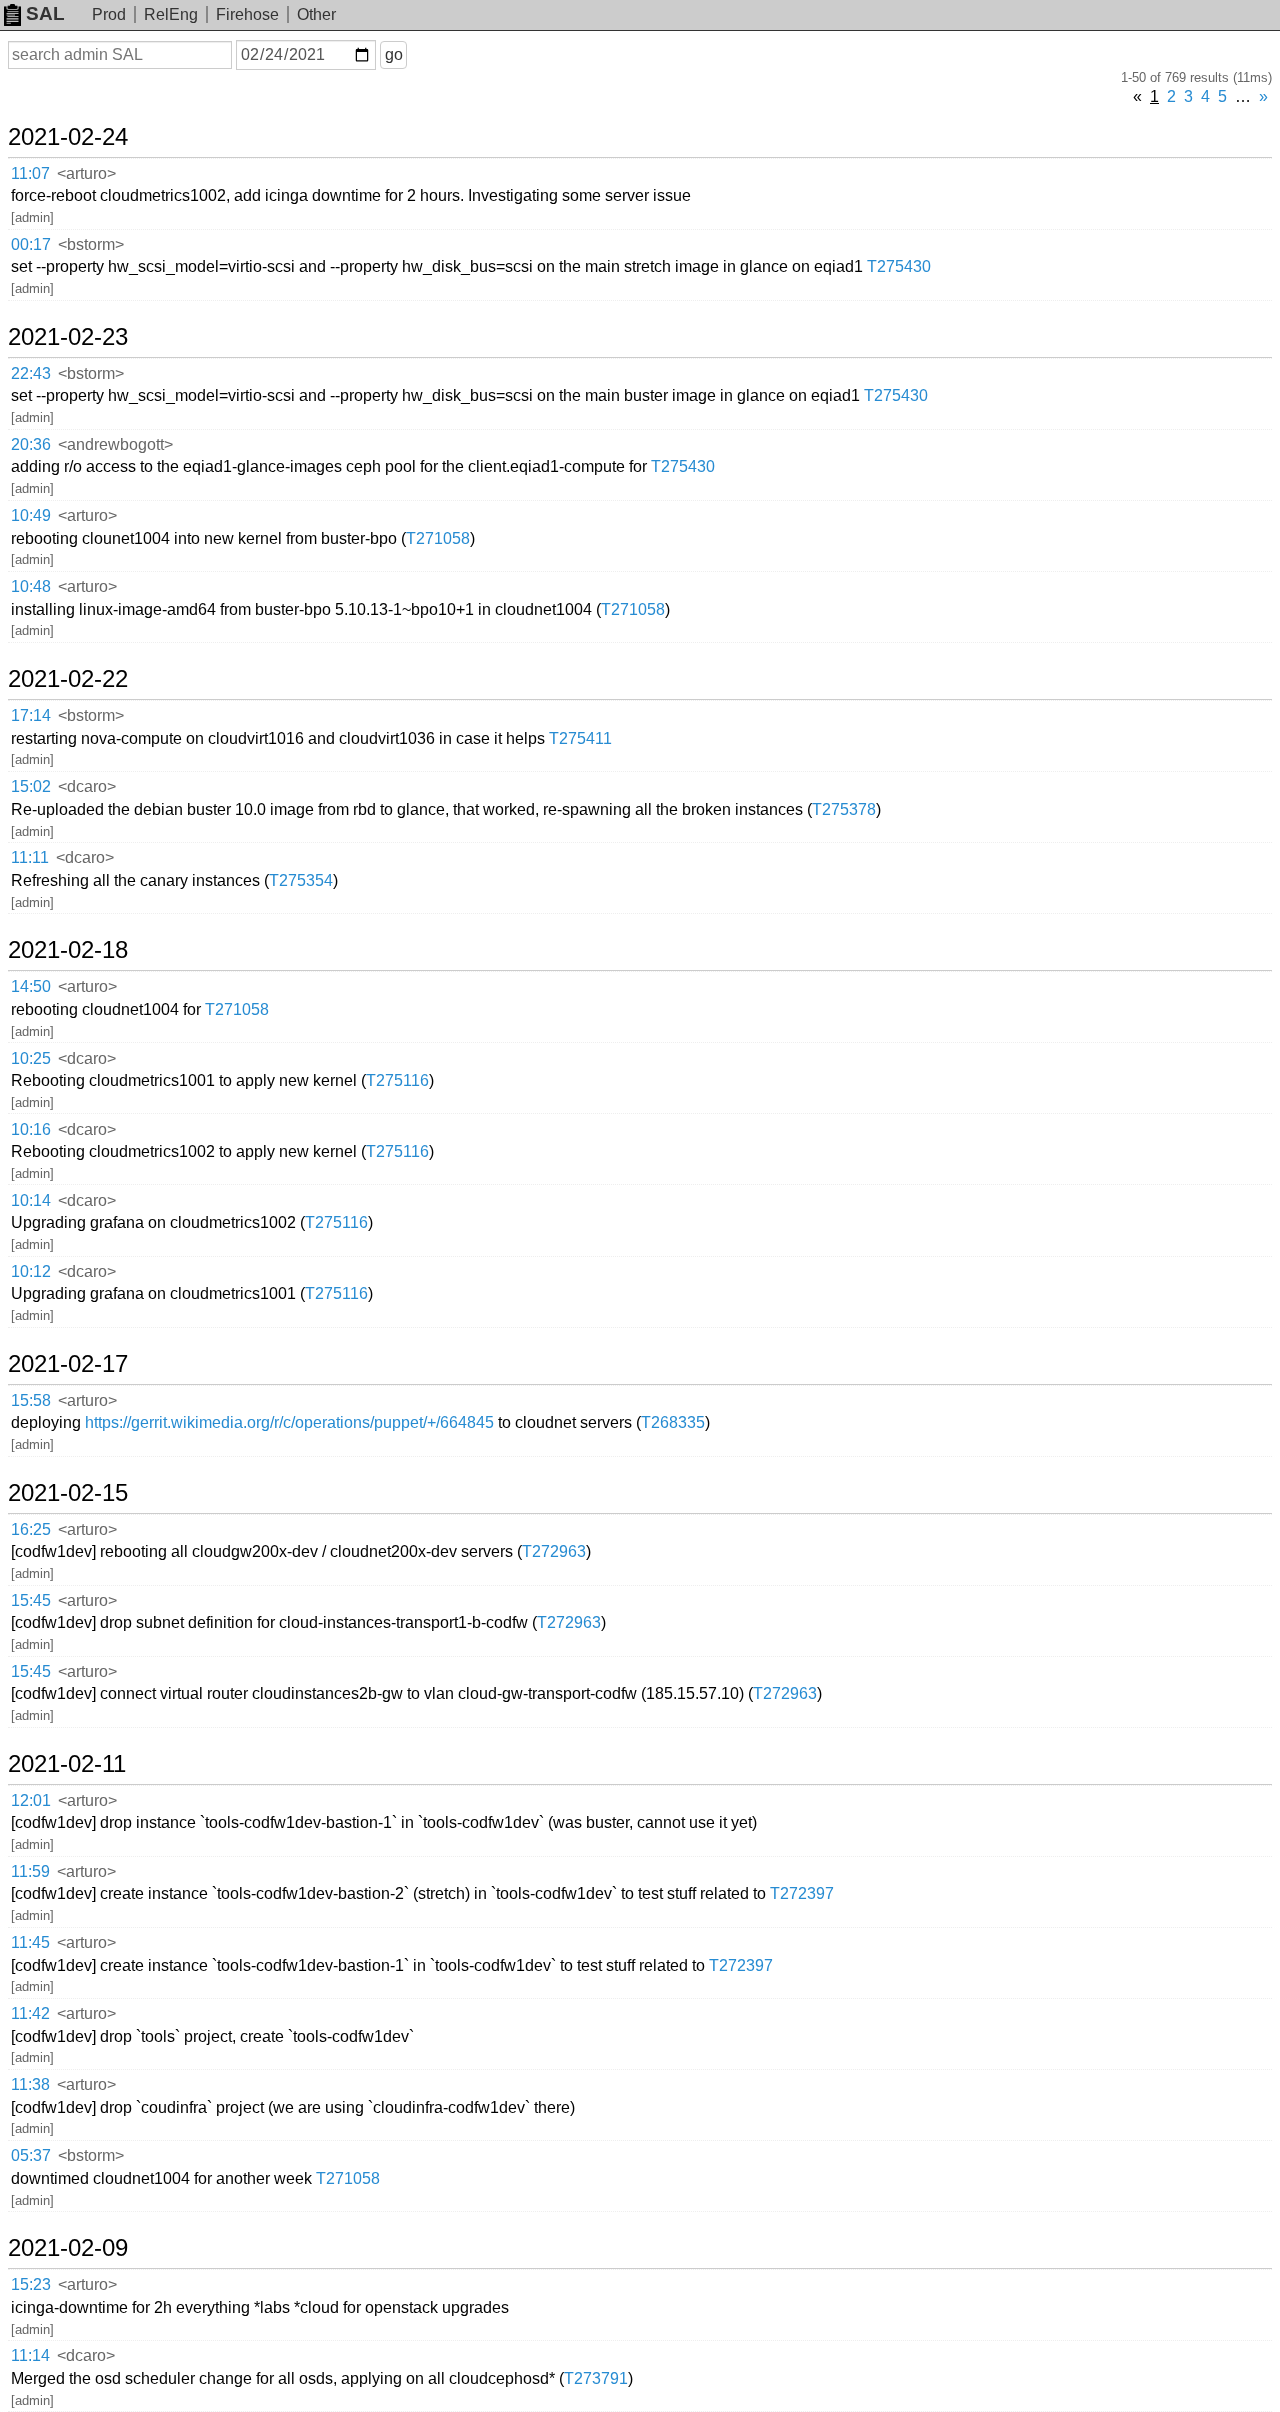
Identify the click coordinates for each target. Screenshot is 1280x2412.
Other (316, 14)
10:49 (31, 515)
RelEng (171, 14)
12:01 (31, 1800)
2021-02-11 (67, 1764)
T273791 (596, 2378)
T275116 (397, 1080)
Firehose (247, 14)
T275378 (844, 809)
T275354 (301, 880)
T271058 (438, 538)
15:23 (31, 2284)
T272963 (554, 1551)
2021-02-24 (68, 137)
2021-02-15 (68, 1493)
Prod (109, 14)
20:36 (31, 444)
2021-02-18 (68, 950)
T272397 (802, 1893)
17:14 (31, 715)
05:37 (31, 2155)
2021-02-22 (68, 679)
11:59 (30, 1871)
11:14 (30, 2355)
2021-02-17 (68, 1364)
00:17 (31, 244)
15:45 (31, 1600)
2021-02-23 (68, 337)
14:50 (31, 986)
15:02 (31, 786)
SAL (45, 13)
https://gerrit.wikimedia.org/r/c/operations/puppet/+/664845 (289, 1422)
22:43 (31, 373)
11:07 (30, 173)
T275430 (899, 266)
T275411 (580, 738)
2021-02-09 (68, 2248)
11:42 (30, 2013)
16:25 (31, 1529)
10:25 (31, 1058)
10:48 (31, 586)
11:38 (30, 2084)
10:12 (31, 1271)
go (394, 54)
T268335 (673, 1422)
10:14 (31, 1200)
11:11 (30, 857)
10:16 (31, 1129)
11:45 (30, 1942)
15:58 (31, 1400)
